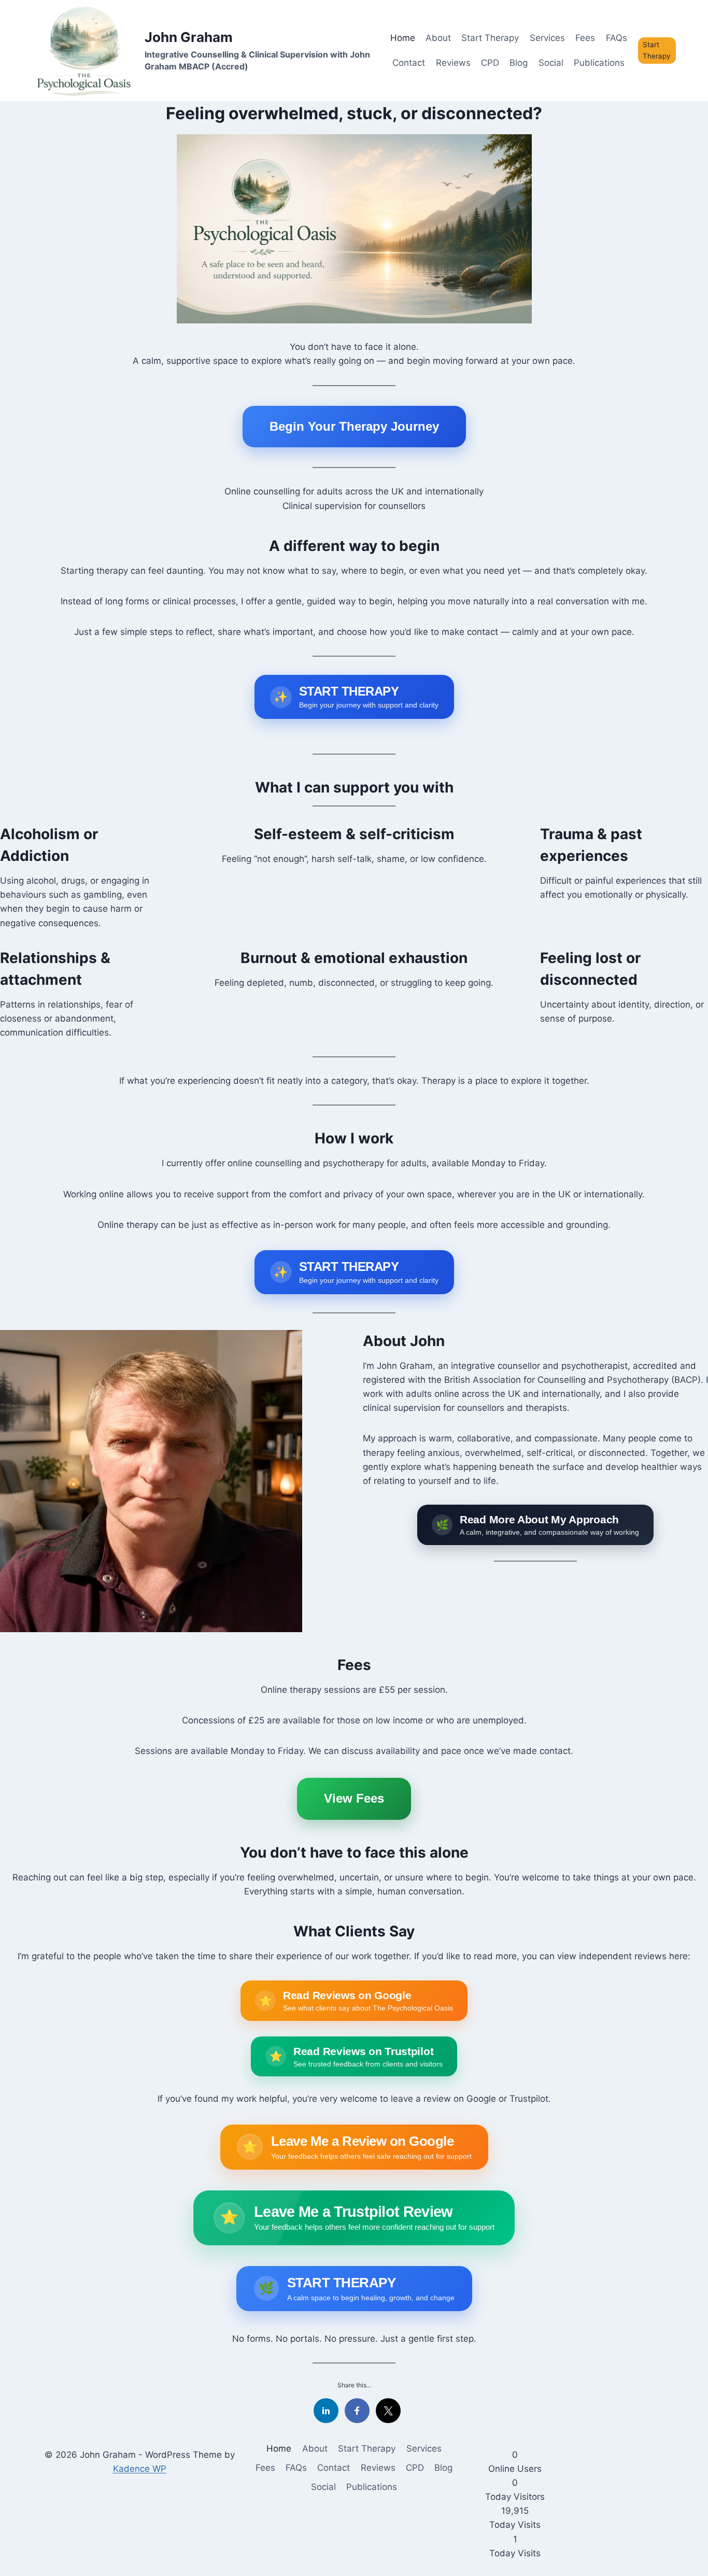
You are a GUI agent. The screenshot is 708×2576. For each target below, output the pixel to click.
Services (547, 38)
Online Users (515, 2469)
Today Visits (515, 2525)
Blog (519, 63)
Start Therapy (490, 38)
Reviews (453, 63)
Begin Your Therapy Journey (354, 426)
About (438, 38)
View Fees (354, 1798)
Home (403, 38)
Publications (599, 63)
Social (551, 63)
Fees (585, 38)
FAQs (617, 38)
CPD (490, 63)
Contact (409, 63)
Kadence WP (140, 2469)
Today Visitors (515, 2497)
